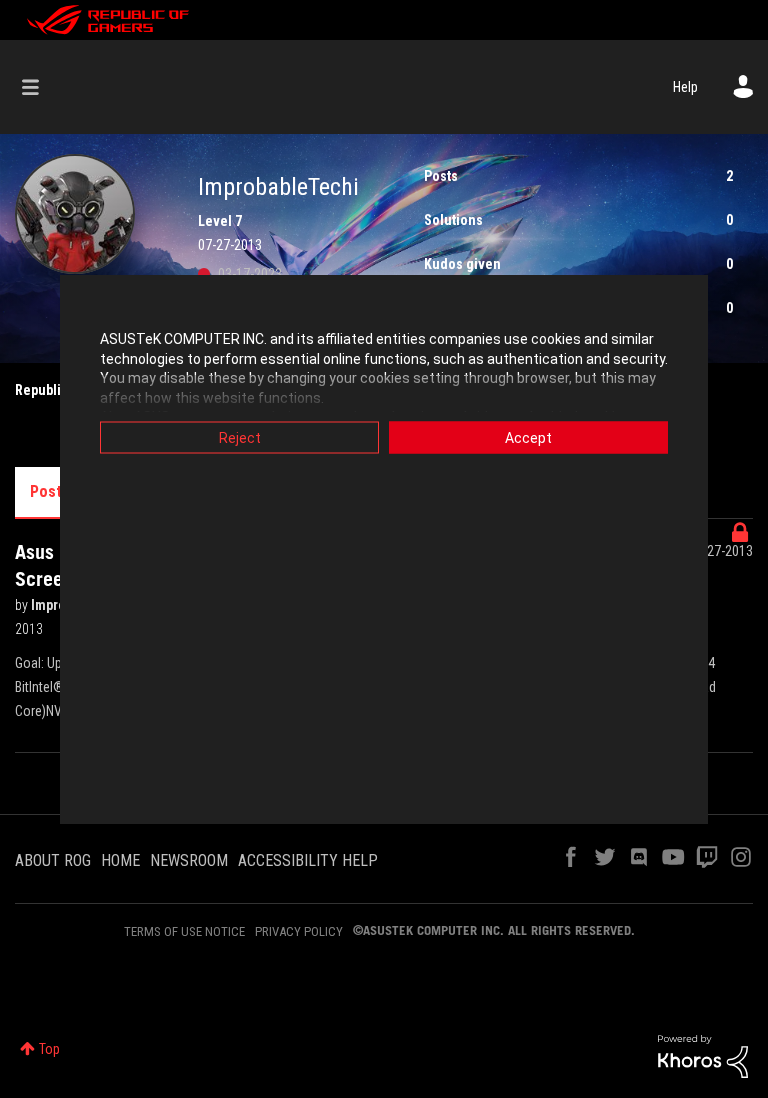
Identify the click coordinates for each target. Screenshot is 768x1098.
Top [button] (49, 1049)
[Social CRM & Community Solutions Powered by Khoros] (703, 1055)
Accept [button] (528, 438)
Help (685, 87)
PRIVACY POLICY (299, 931)
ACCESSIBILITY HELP (308, 860)
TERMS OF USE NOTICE (184, 931)
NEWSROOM (189, 860)
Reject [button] (240, 438)
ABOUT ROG (53, 860)
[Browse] (40, 87)
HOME (120, 860)
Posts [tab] (50, 491)
